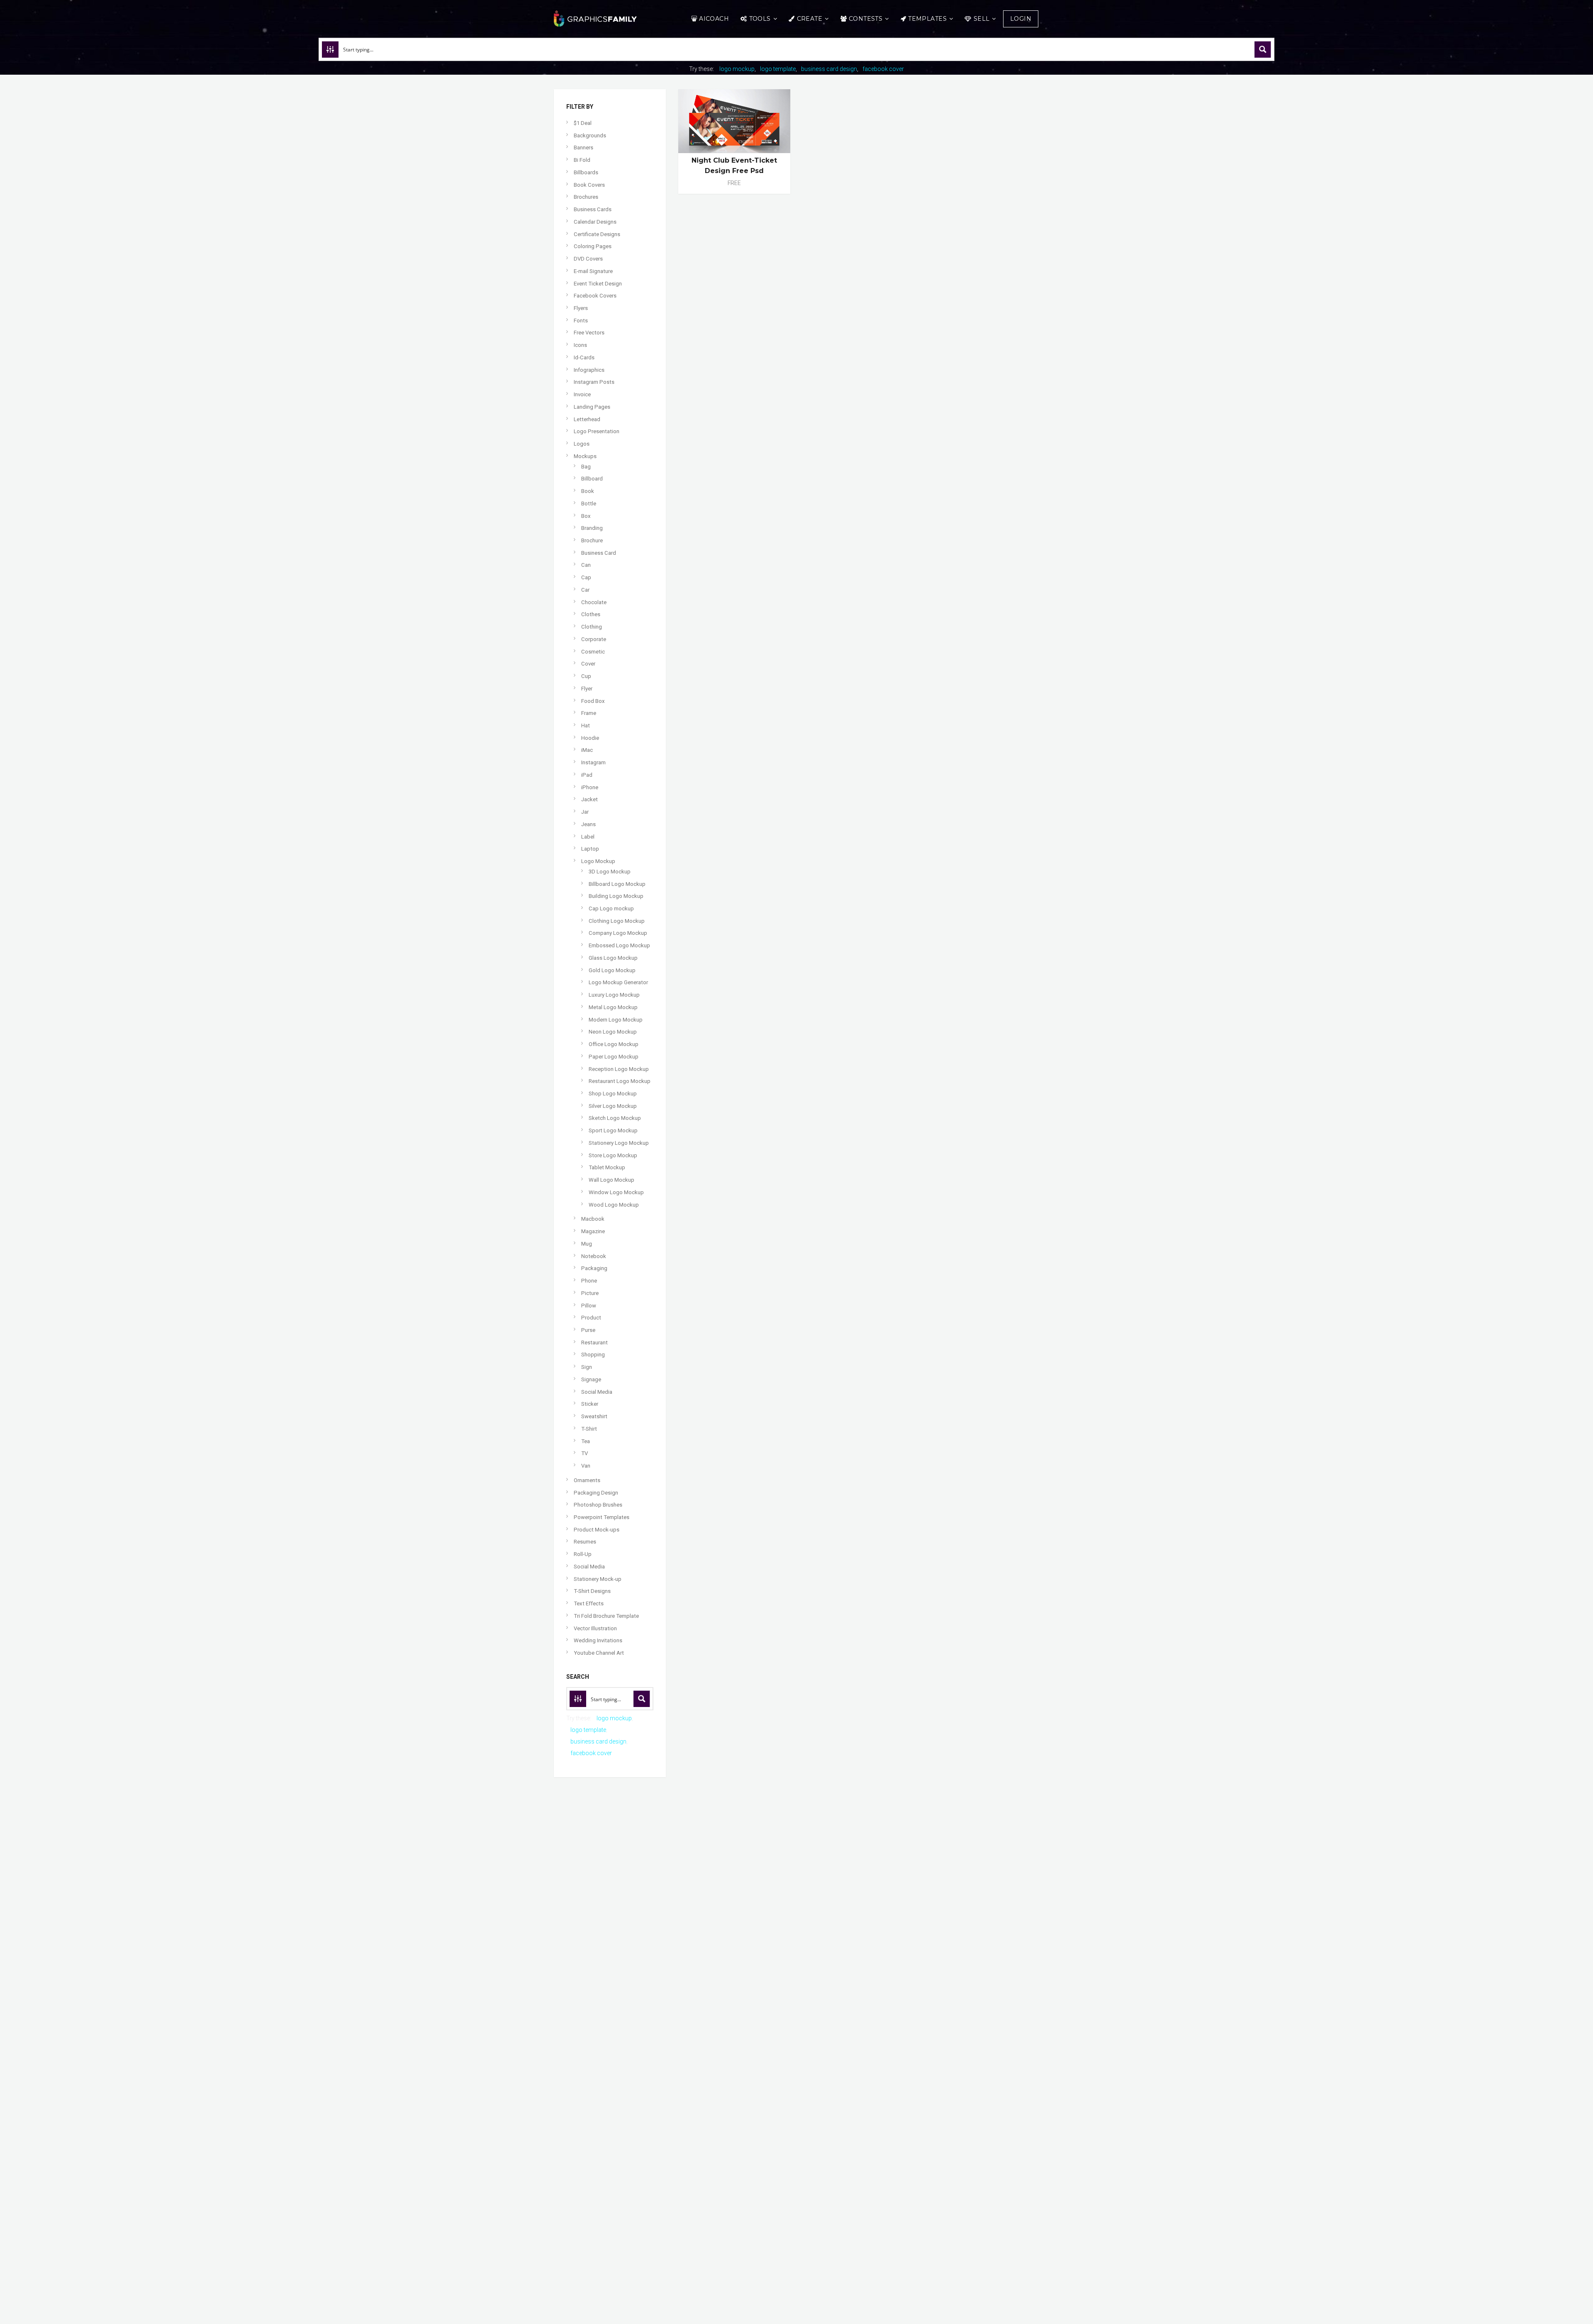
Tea (586, 1441)
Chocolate (594, 602)
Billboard (592, 479)
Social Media (597, 1392)
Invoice (582, 394)
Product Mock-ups (597, 1530)
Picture (590, 1293)
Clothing (592, 627)
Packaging (594, 1268)
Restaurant (594, 1342)
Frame (589, 713)
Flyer (587, 689)
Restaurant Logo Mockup (620, 1081)
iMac (587, 750)
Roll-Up (583, 1554)
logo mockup (737, 69)
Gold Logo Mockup (612, 970)
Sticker (590, 1404)
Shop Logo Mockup (613, 1094)
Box (586, 516)
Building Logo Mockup (616, 896)
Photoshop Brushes (598, 1505)
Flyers (581, 308)
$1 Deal (583, 123)
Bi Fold (582, 160)
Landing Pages (592, 407)
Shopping (593, 1355)
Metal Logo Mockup (613, 1007)
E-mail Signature (593, 271)
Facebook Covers (595, 296)
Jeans (588, 824)
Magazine (593, 1231)
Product (591, 1318)
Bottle (589, 504)
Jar (585, 812)
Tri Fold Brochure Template (606, 1616)
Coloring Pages (593, 246)
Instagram (593, 762)
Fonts (581, 321)
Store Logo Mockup (613, 1155)
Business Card (599, 553)
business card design (829, 69)
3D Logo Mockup (610, 872)
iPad (587, 775)
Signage (591, 1379)
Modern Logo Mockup (616, 1020)
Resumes (585, 1542)
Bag (586, 467)
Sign (587, 1367)
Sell (982, 19)
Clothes (591, 614)
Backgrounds (590, 135)
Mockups (585, 456)
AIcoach (714, 19)
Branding (592, 528)
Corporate (594, 639)
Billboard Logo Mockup (617, 884)
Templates (927, 19)
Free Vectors (589, 333)
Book (588, 491)
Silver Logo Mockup (613, 1106)
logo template (778, 69)
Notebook (594, 1256)
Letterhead (587, 419)
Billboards (586, 172)
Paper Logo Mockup (614, 1057)
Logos (582, 444)
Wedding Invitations (598, 1640)
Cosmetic (593, 652)
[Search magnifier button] (1263, 49)
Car (585, 590)
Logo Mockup (598, 861)
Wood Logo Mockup (614, 1205)
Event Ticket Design (598, 284)
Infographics (589, 370)
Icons (580, 345)
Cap (586, 577)
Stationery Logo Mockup (619, 1143)
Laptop (590, 849)
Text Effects (589, 1603)
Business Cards (593, 209)
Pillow (589, 1306)
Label (588, 837)
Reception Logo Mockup (619, 1069)
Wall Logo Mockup (611, 1180)
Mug (587, 1244)
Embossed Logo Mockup (619, 945)
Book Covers (589, 185)
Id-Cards (584, 357)
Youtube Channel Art (599, 1653)
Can (586, 565)
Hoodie (590, 738)
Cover (588, 664)
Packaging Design (596, 1493)
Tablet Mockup (607, 1167)
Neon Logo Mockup (613, 1032)
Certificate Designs (597, 234)
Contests (866, 19)
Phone (589, 1281)
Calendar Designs (595, 222)
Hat (586, 725)
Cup (586, 676)
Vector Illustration (595, 1628)
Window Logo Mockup (616, 1192)
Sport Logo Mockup (613, 1130)
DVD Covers (588, 259)
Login (1021, 19)
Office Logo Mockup (614, 1044)
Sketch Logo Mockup (615, 1118)
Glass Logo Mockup (613, 958)
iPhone (590, 787)
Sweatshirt (594, 1416)
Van (586, 1466)
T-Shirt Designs (592, 1591)
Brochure (592, 540)
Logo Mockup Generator (618, 982)
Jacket (589, 799)
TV (585, 1453)
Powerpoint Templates (602, 1517)
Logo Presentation (597, 431)
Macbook (593, 1219)
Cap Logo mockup (611, 908)
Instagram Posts (594, 382)
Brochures (586, 197)
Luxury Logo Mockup (614, 995)
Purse (588, 1330)
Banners (583, 148)
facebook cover (883, 69)
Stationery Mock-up (598, 1579)
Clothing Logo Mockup (617, 921)
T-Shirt (589, 1429)
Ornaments (587, 1480)
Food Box (593, 701)
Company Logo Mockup (618, 933)
